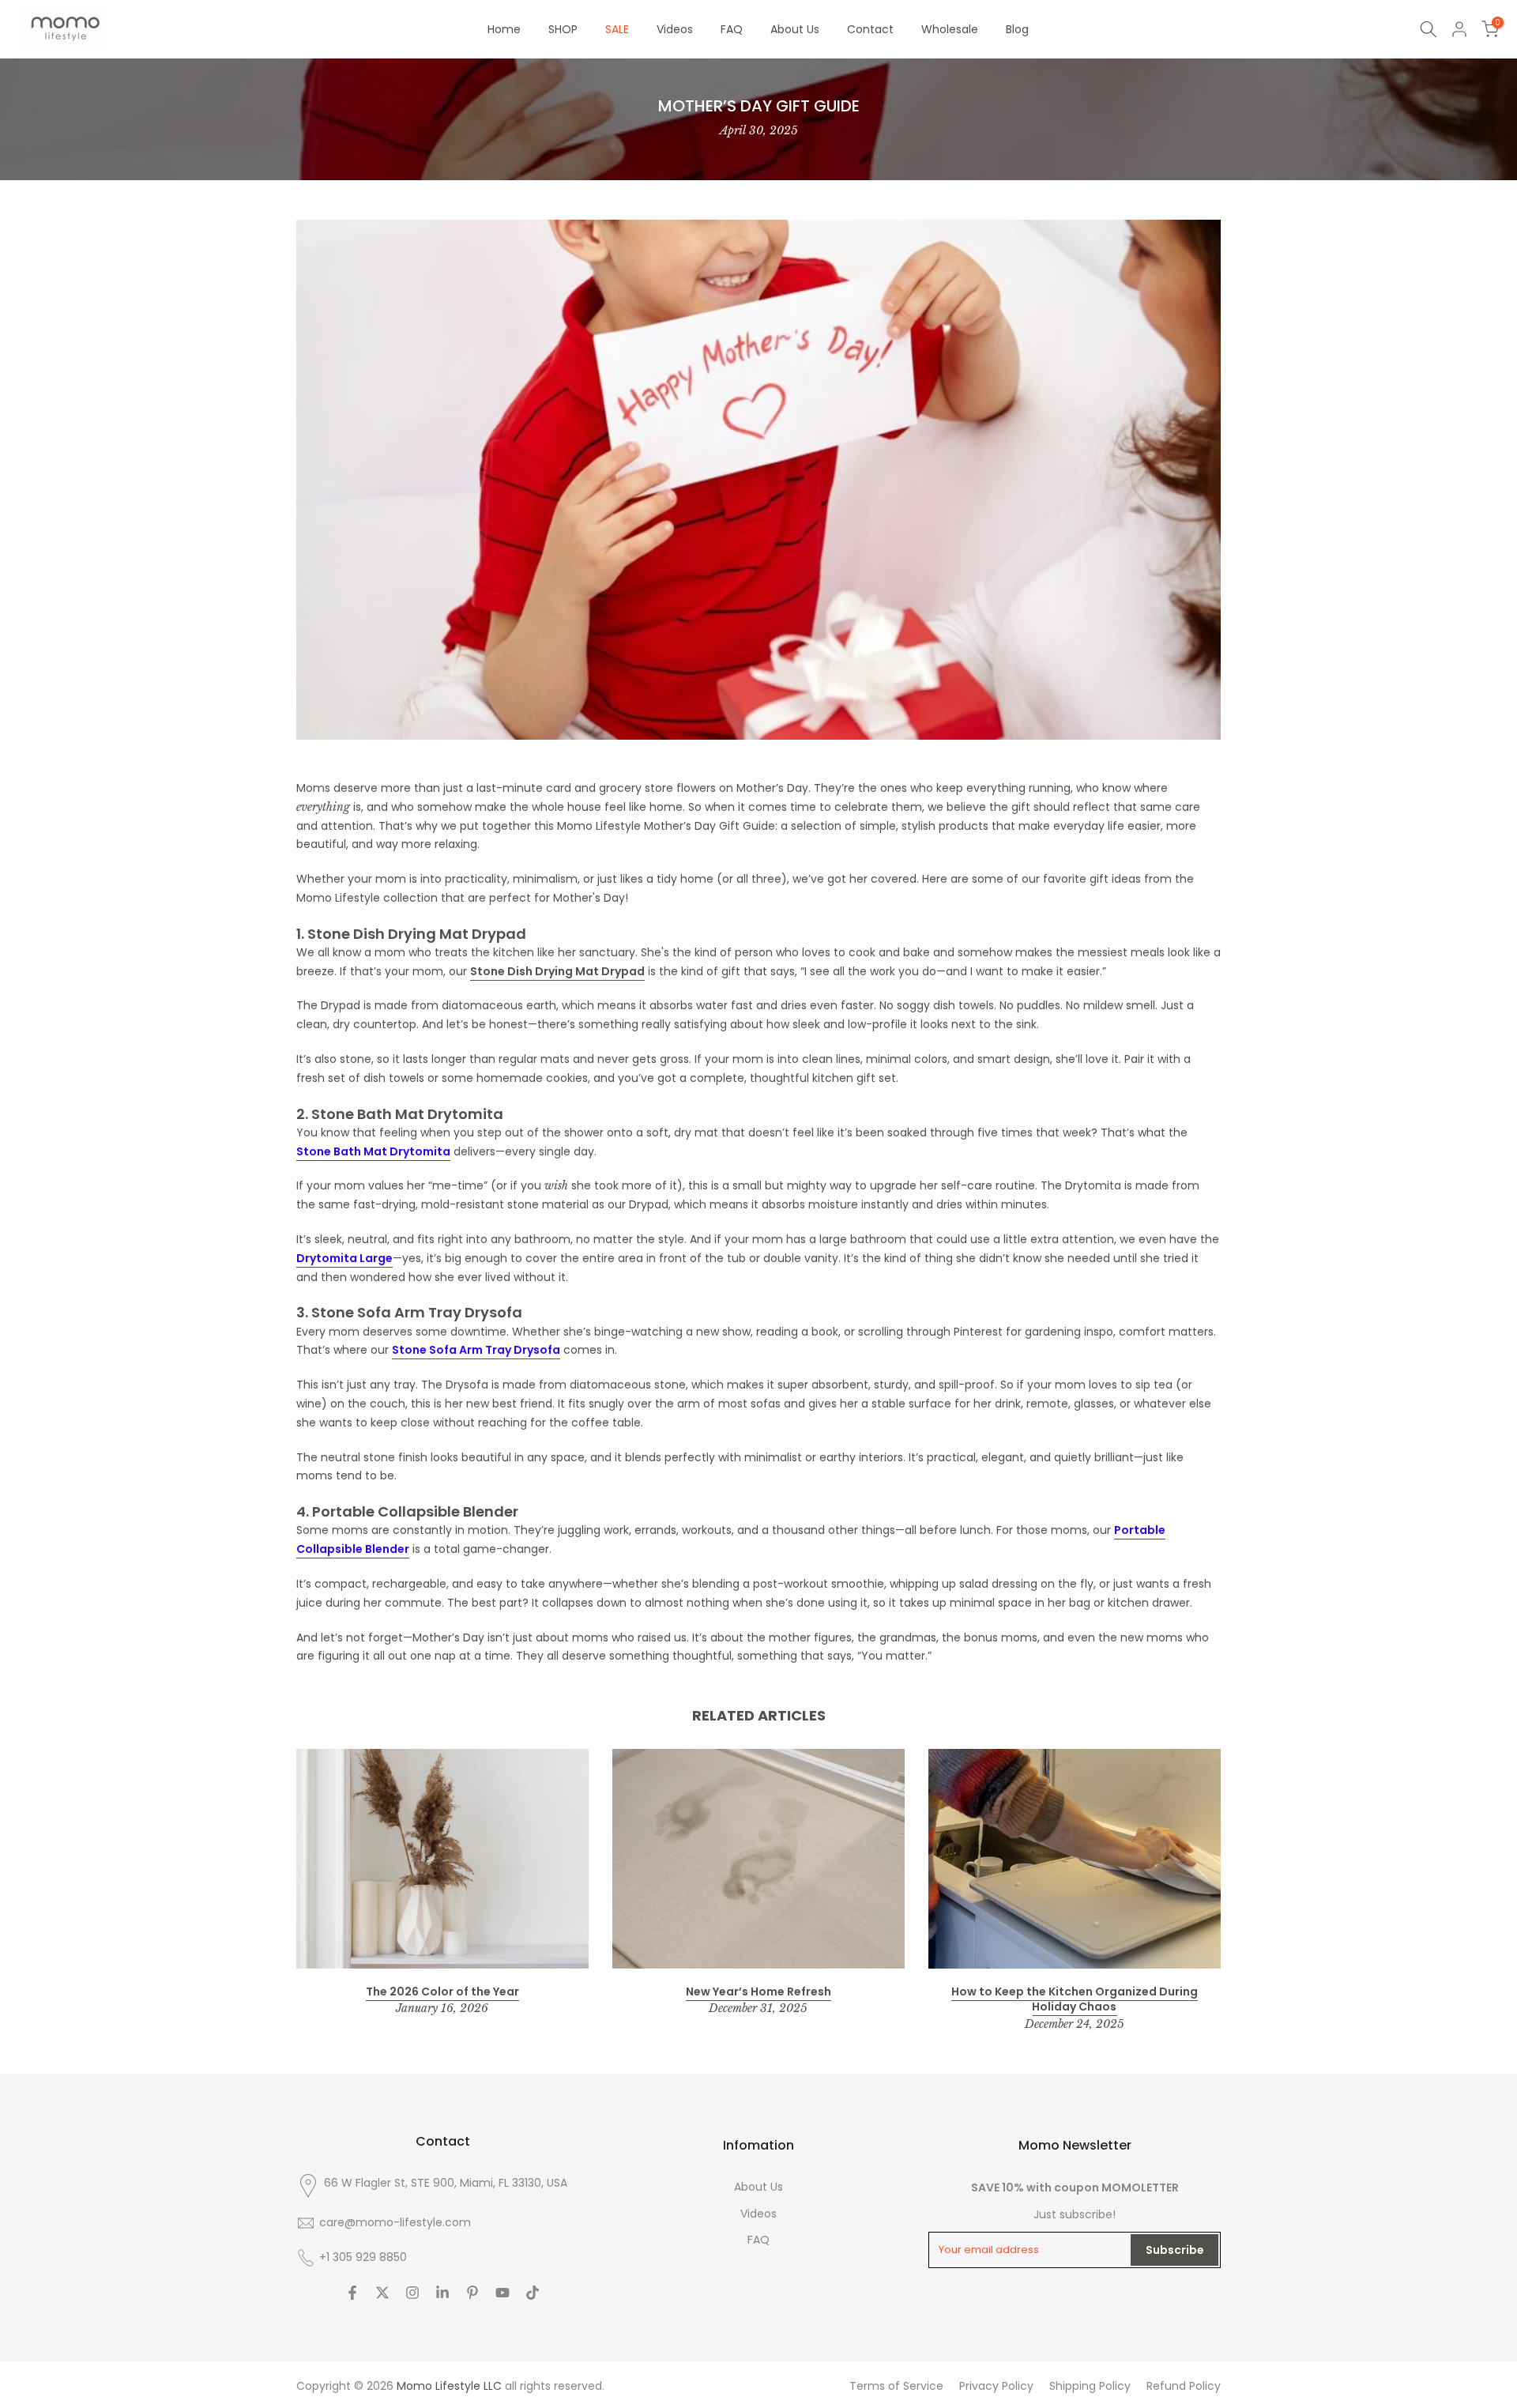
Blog (1017, 29)
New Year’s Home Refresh (758, 1992)
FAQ (732, 29)
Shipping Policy (1090, 2386)
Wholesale (950, 29)
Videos (675, 29)
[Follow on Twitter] (382, 2293)
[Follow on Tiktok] (533, 2293)
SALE (617, 29)
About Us (795, 29)
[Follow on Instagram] (412, 2293)
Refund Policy (1184, 2386)
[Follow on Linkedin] (442, 2293)
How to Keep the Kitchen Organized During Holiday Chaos (1075, 1999)
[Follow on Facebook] (352, 2293)
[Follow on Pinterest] (472, 2293)
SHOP (563, 29)
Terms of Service (896, 2386)
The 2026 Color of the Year (442, 1992)
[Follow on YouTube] (503, 2293)
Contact (870, 29)
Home (504, 29)
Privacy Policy (996, 2386)
